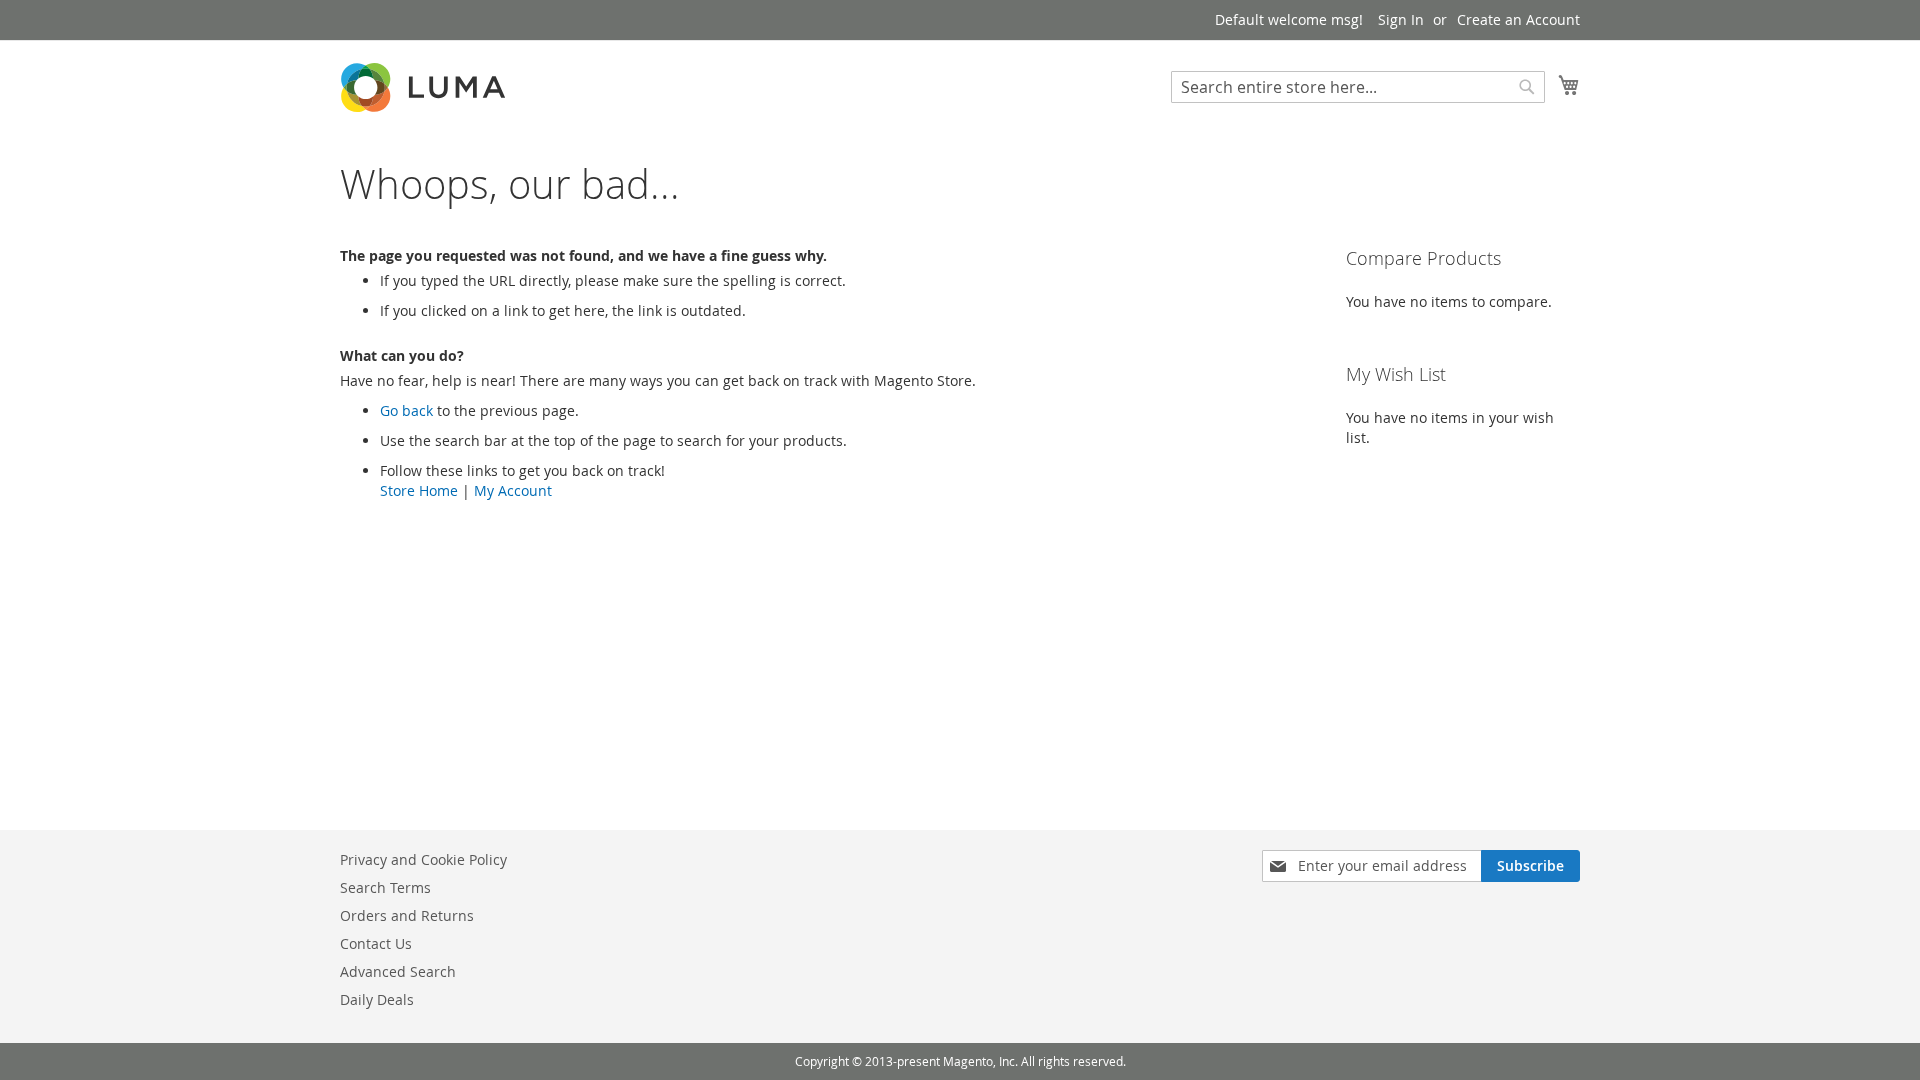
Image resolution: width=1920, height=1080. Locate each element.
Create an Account (1518, 19)
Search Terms (385, 887)
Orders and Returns (407, 915)
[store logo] (425, 87)
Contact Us (376, 943)
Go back (406, 410)
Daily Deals (377, 999)
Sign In (1401, 19)
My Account (513, 490)
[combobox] (1358, 87)
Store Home (419, 490)
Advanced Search (398, 971)
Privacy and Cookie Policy (423, 859)
